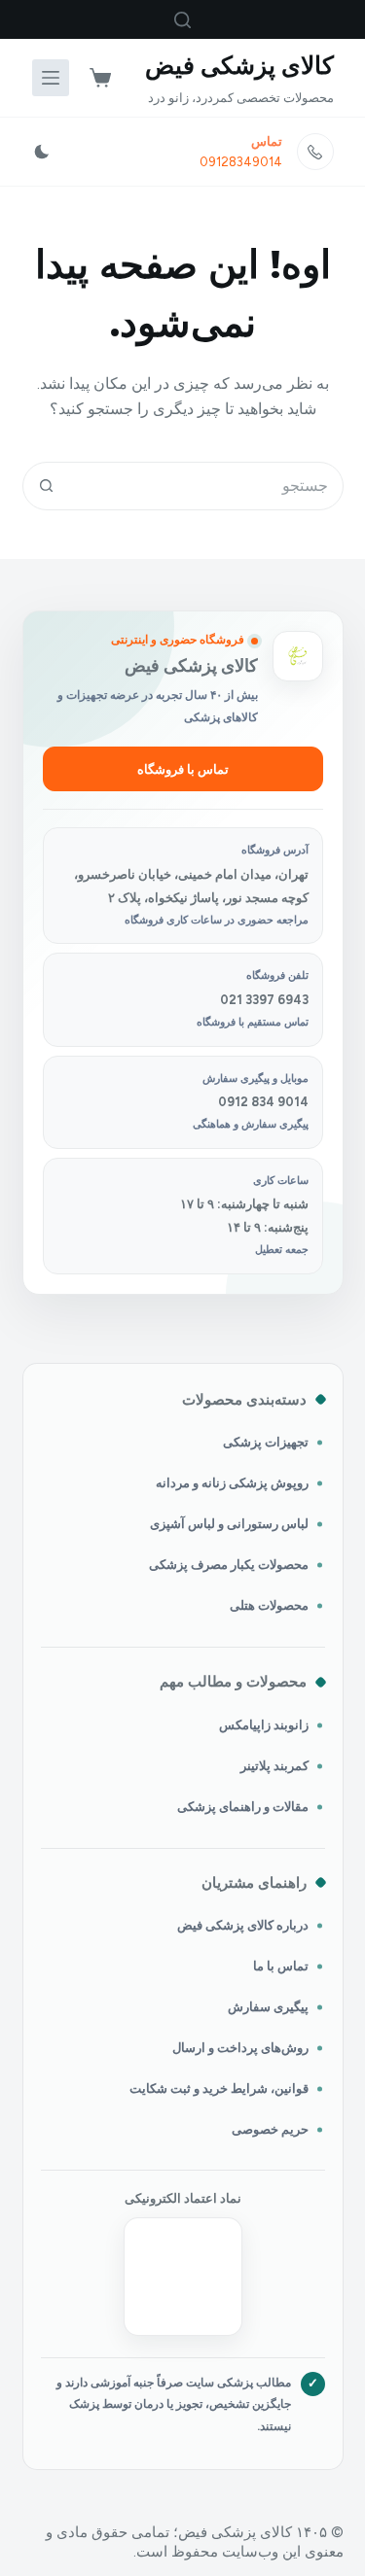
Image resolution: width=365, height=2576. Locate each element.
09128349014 (241, 162)
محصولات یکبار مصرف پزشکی (229, 1565)
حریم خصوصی (270, 2129)
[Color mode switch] (42, 152)
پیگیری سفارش (268, 2007)
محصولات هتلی (269, 1605)
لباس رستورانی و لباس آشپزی (229, 1524)
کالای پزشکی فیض (239, 65)
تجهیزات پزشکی (266, 1442)
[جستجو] (182, 20)
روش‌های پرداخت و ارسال (240, 2048)
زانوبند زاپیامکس (264, 1725)
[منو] (51, 78)
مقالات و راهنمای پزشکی (243, 1807)
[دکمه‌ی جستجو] (47, 486)
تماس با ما (281, 1966)
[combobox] (206, 486)
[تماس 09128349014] (315, 152)
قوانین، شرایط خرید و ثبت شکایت (219, 2089)
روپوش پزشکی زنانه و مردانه (232, 1483)
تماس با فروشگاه (183, 769)
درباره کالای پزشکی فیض (243, 1925)
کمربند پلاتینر (274, 1766)
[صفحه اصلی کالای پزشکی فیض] (298, 656)
